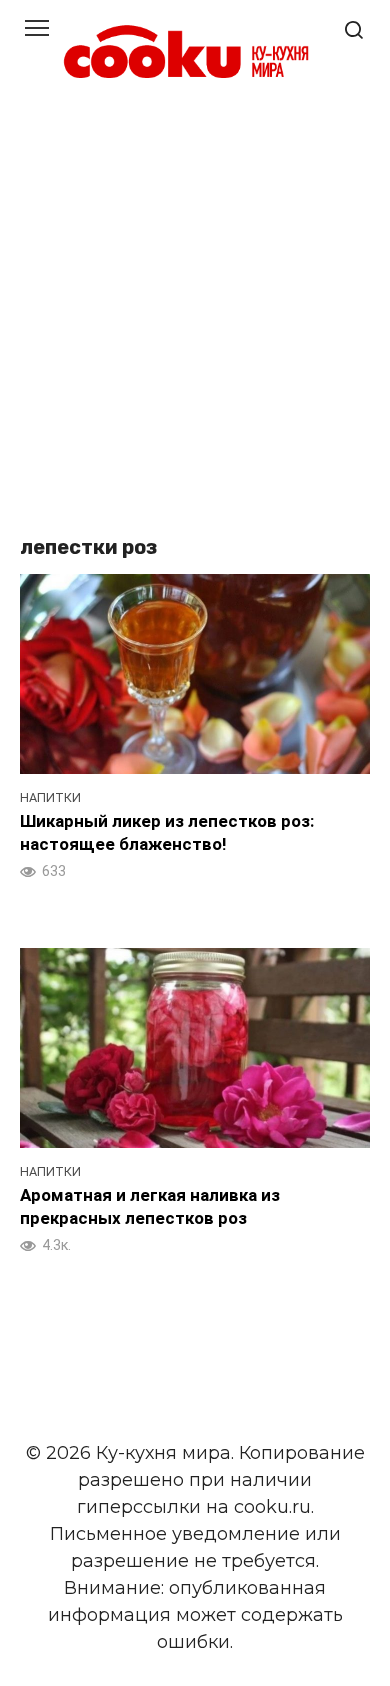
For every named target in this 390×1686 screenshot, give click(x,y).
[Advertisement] (195, 311)
